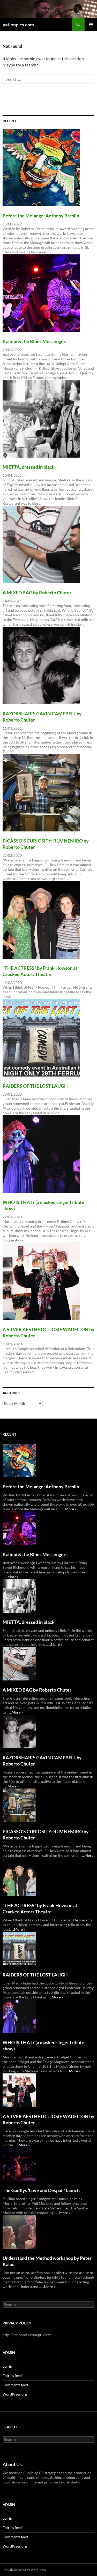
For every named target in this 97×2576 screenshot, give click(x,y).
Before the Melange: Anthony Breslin (41, 216)
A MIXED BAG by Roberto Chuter (37, 593)
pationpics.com (18, 25)
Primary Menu (91, 25)
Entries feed (12, 2376)
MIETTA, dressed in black (29, 467)
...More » (70, 1509)
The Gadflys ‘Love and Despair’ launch (41, 2190)
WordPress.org (15, 2394)
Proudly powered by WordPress (24, 2570)
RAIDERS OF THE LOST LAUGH (35, 1086)
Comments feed (15, 2385)
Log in (7, 2366)
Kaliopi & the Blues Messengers (35, 341)
